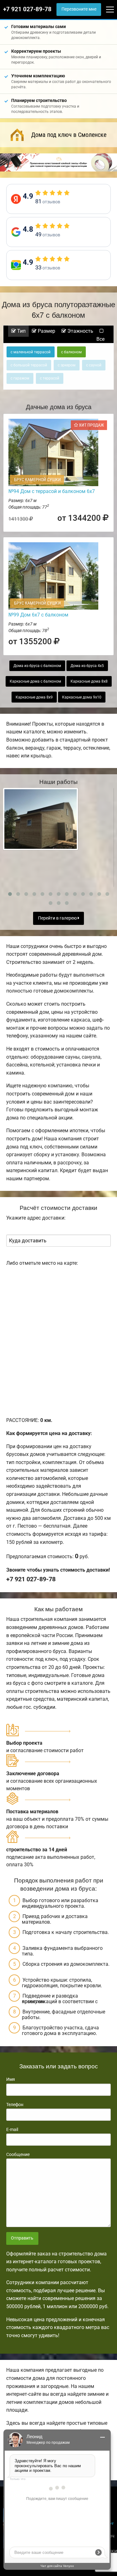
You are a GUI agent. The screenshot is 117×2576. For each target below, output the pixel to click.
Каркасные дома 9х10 (82, 697)
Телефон (15, 2105)
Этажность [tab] (80, 331)
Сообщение (18, 2154)
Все (100, 339)
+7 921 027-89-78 (27, 9)
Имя (11, 2079)
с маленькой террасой (31, 352)
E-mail (12, 2129)
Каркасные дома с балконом (35, 681)
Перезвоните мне (79, 9)
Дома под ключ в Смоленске (69, 135)
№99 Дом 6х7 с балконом (38, 615)
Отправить (22, 2238)
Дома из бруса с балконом (37, 666)
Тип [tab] (21, 331)
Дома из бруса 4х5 (87, 666)
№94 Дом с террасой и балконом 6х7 (52, 491)
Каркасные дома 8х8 (89, 681)
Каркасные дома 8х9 (34, 697)
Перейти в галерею (58, 918)
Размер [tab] (46, 331)
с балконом (71, 352)
